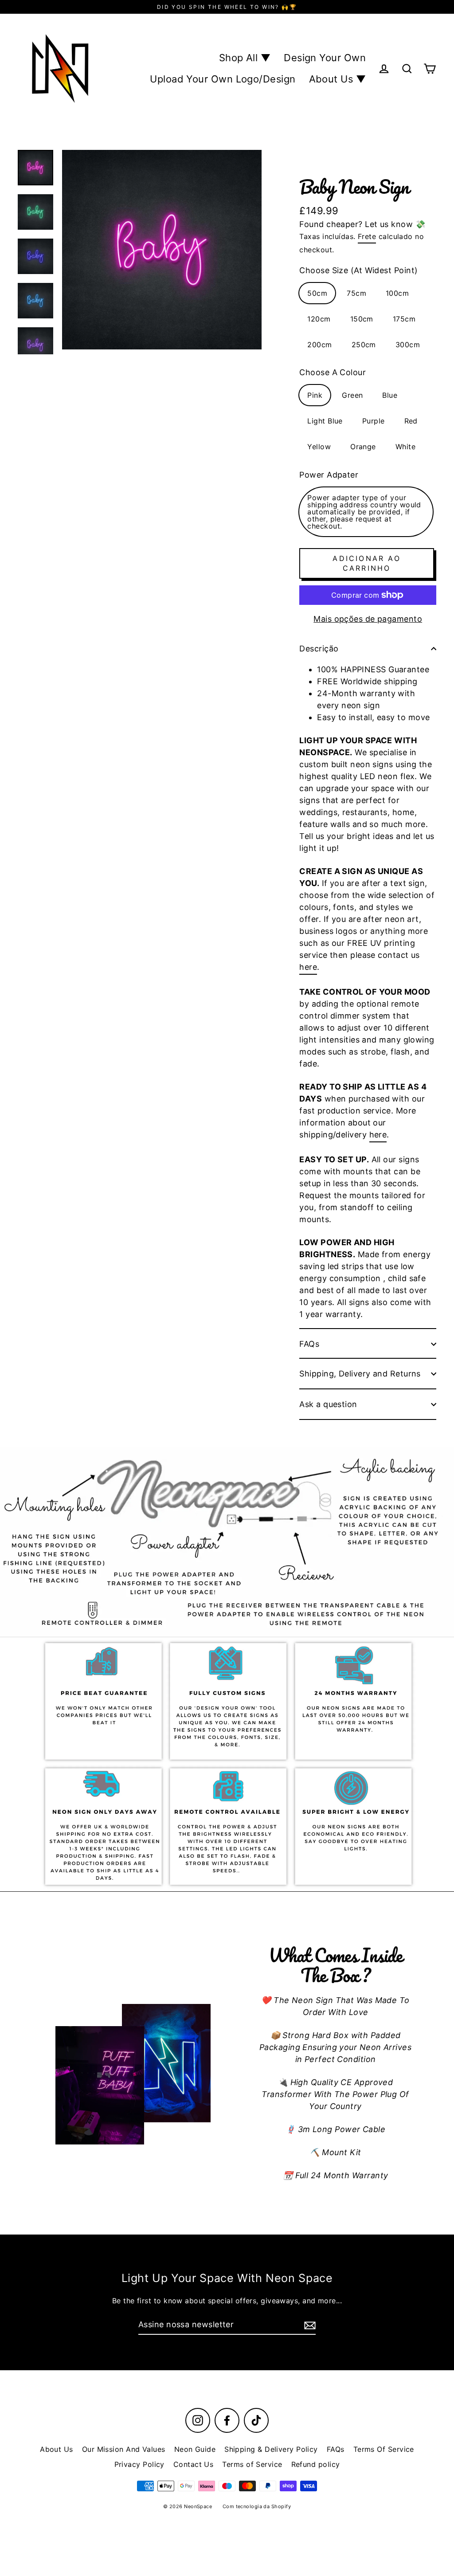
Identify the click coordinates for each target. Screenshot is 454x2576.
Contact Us (194, 2464)
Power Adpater (329, 475)
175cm (404, 319)
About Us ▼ (338, 79)
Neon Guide (195, 2449)
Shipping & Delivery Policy (271, 2449)
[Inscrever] (309, 2325)
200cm (319, 345)
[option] (227, 1542)
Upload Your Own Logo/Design (223, 79)
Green (352, 395)
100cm (397, 293)
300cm (408, 345)
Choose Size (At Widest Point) (358, 270)
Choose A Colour (333, 372)
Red (411, 421)
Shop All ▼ (245, 58)
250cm (364, 345)
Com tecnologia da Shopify (257, 2506)
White (405, 447)
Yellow (319, 447)
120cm (319, 319)
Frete (367, 236)
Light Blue (325, 421)
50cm (317, 293)
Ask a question (328, 1404)
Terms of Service (252, 2464)
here (308, 967)
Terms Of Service (384, 2449)
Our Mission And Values (124, 2449)
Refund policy (316, 2464)
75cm (356, 293)
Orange (363, 447)
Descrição (319, 649)
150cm (362, 319)
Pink (315, 395)
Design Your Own (325, 58)
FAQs (309, 1344)
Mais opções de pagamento (368, 619)
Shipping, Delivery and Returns (360, 1374)
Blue (390, 395)
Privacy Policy (139, 2464)
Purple (374, 421)
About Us (57, 2449)
